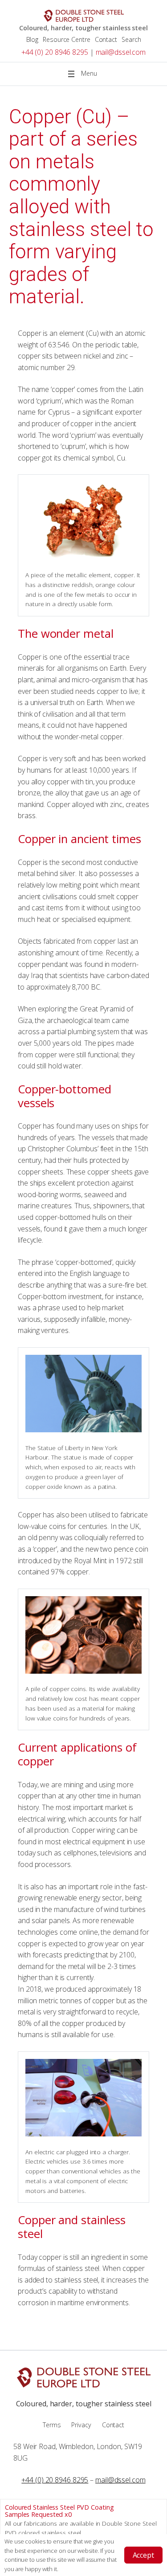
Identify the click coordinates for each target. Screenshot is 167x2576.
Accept (143, 2555)
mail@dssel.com (121, 52)
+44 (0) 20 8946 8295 (55, 52)
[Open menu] (84, 74)
